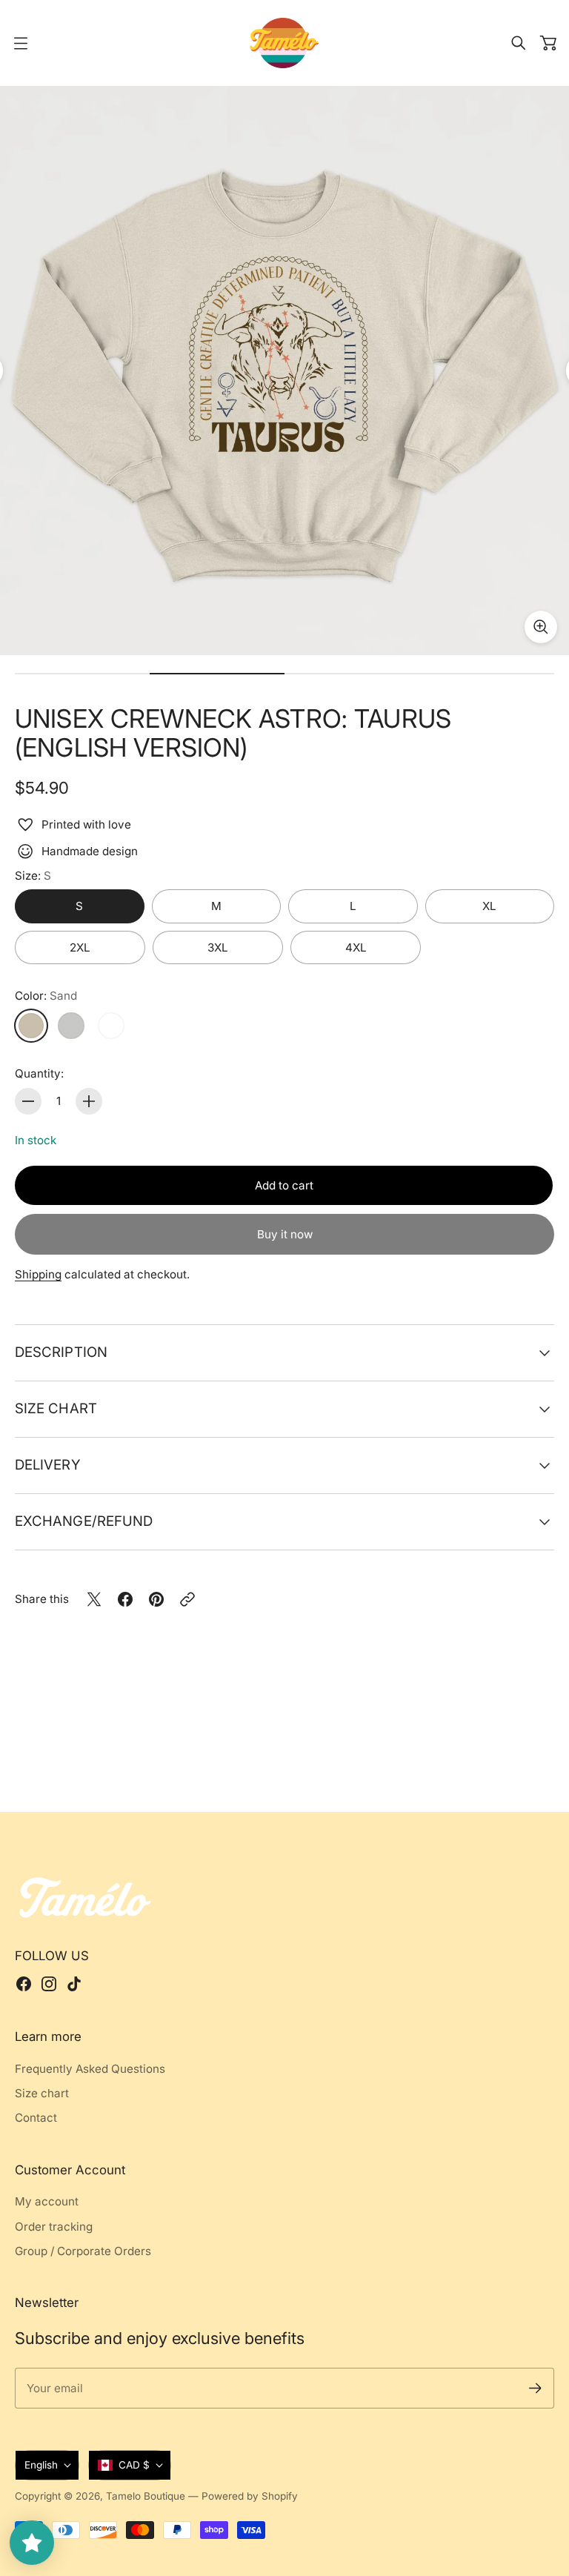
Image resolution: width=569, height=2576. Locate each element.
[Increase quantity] (89, 1101)
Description (61, 1352)
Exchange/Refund (84, 1521)
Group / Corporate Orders (83, 2251)
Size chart (56, 1408)
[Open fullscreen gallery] (541, 627)
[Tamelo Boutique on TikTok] (74, 1984)
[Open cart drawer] (548, 43)
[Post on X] (94, 1599)
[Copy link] (187, 1599)
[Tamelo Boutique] (284, 43)
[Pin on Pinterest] (156, 1599)
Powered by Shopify (250, 2496)
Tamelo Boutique (146, 2496)
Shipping (38, 1274)
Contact (36, 2118)
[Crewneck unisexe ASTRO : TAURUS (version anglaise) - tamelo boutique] (284, 371)
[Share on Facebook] (125, 1599)
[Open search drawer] (519, 43)
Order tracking (54, 2227)
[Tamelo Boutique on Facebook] (24, 1984)
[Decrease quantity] (28, 1101)
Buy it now (285, 1234)
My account (47, 2201)
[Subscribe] (535, 2388)
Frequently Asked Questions (90, 2069)
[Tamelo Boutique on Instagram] (49, 1984)
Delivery (47, 1464)
